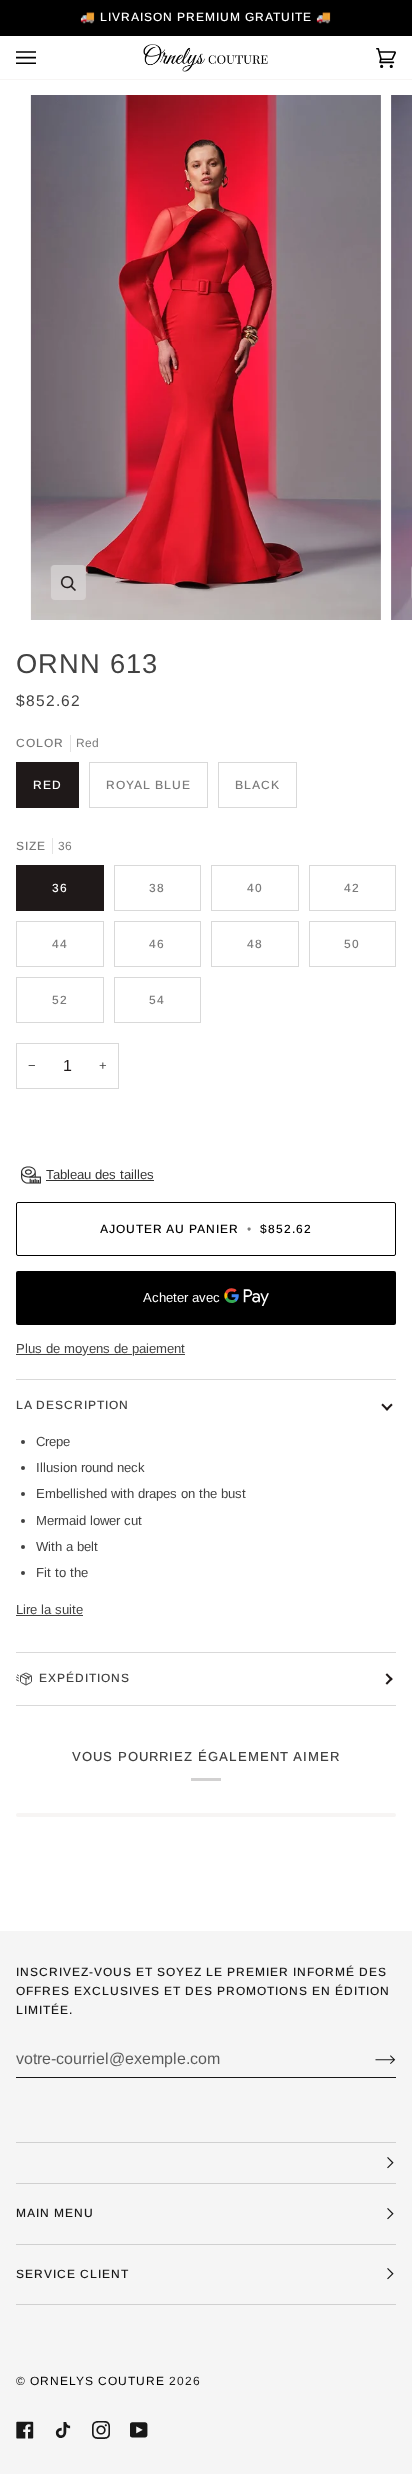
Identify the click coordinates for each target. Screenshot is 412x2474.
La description (72, 1405)
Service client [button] (72, 2274)
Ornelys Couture (97, 2381)
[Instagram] (101, 2430)
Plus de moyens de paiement (100, 1348)
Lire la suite (49, 1609)
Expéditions (84, 1678)
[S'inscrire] (369, 2059)
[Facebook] (25, 2430)
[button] (206, 2163)
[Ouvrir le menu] (46, 57)
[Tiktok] (63, 2430)
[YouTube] (139, 2430)
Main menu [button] (55, 2213)
